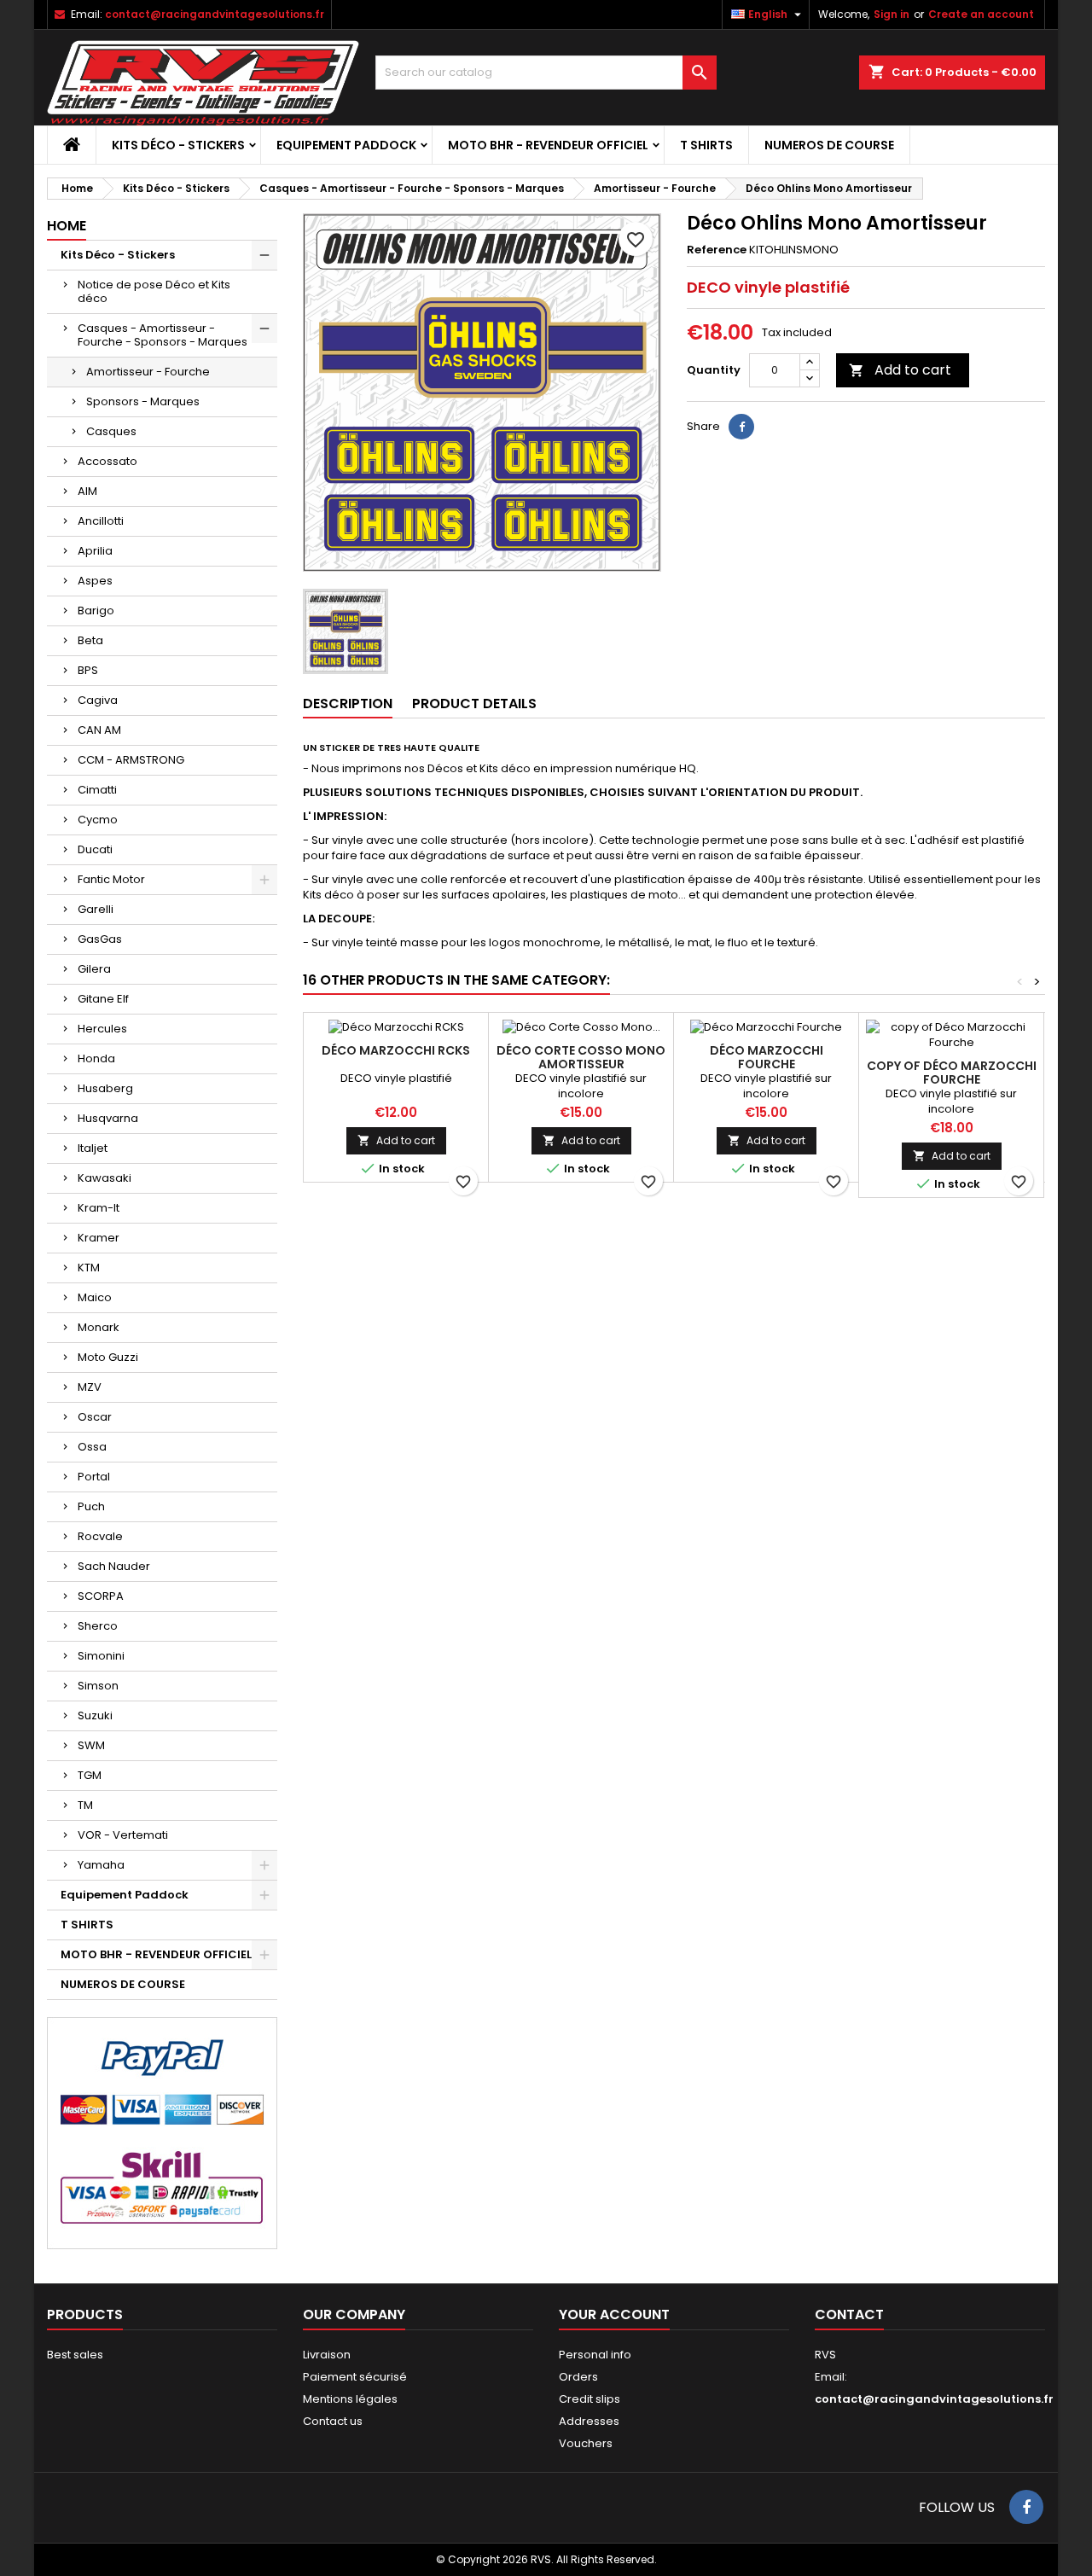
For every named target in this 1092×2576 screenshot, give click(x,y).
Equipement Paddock (346, 145)
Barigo (96, 611)
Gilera (94, 969)
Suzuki (95, 1715)
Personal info (595, 2355)
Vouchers (586, 2443)
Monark (99, 1327)
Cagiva (98, 700)
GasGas (100, 939)
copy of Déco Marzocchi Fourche (952, 1073)
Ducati (95, 849)
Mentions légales (350, 2399)
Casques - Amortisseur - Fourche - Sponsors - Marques (163, 335)
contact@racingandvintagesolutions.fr (215, 14)
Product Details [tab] (474, 704)
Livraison (327, 2355)
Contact (849, 2314)
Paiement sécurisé (355, 2377)
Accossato (107, 461)
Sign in (892, 14)
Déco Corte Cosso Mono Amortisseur (581, 1057)
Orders (578, 2377)
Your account (614, 2314)
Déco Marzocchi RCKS (396, 1050)
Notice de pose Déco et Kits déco (154, 291)
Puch (91, 1506)
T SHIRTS (706, 145)
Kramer (99, 1238)
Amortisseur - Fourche (148, 372)
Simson (98, 1686)
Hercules (102, 1029)
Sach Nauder (114, 1566)
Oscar (95, 1417)
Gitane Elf (103, 999)
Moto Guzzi (108, 1357)
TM (85, 1805)
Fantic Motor (111, 879)
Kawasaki (105, 1178)
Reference (717, 250)
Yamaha (101, 1865)
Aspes (95, 581)
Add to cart (900, 370)
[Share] (741, 427)
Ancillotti (101, 521)
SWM (91, 1745)
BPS (88, 670)
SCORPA (101, 1596)
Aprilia (95, 551)
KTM (89, 1268)
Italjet (93, 1148)
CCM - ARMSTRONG (131, 760)
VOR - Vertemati (123, 1835)
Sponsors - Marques (143, 401)
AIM (87, 491)
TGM (90, 1775)
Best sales (75, 2355)
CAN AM (99, 730)
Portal (94, 1477)
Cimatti (97, 790)
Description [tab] (348, 704)
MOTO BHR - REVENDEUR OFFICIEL (548, 145)
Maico (95, 1297)
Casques (111, 431)
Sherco (98, 1626)
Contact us (333, 2421)
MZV (90, 1387)
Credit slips (590, 2399)
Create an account (981, 14)
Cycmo (98, 820)
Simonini (101, 1656)
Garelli (96, 909)
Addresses (589, 2421)
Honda (96, 1058)
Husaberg (105, 1088)
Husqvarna (108, 1118)
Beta (90, 640)
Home (67, 226)
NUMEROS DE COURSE (829, 145)
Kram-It (99, 1208)
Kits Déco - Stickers (178, 145)
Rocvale (100, 1536)
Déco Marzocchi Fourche (767, 1057)
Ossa (92, 1447)
